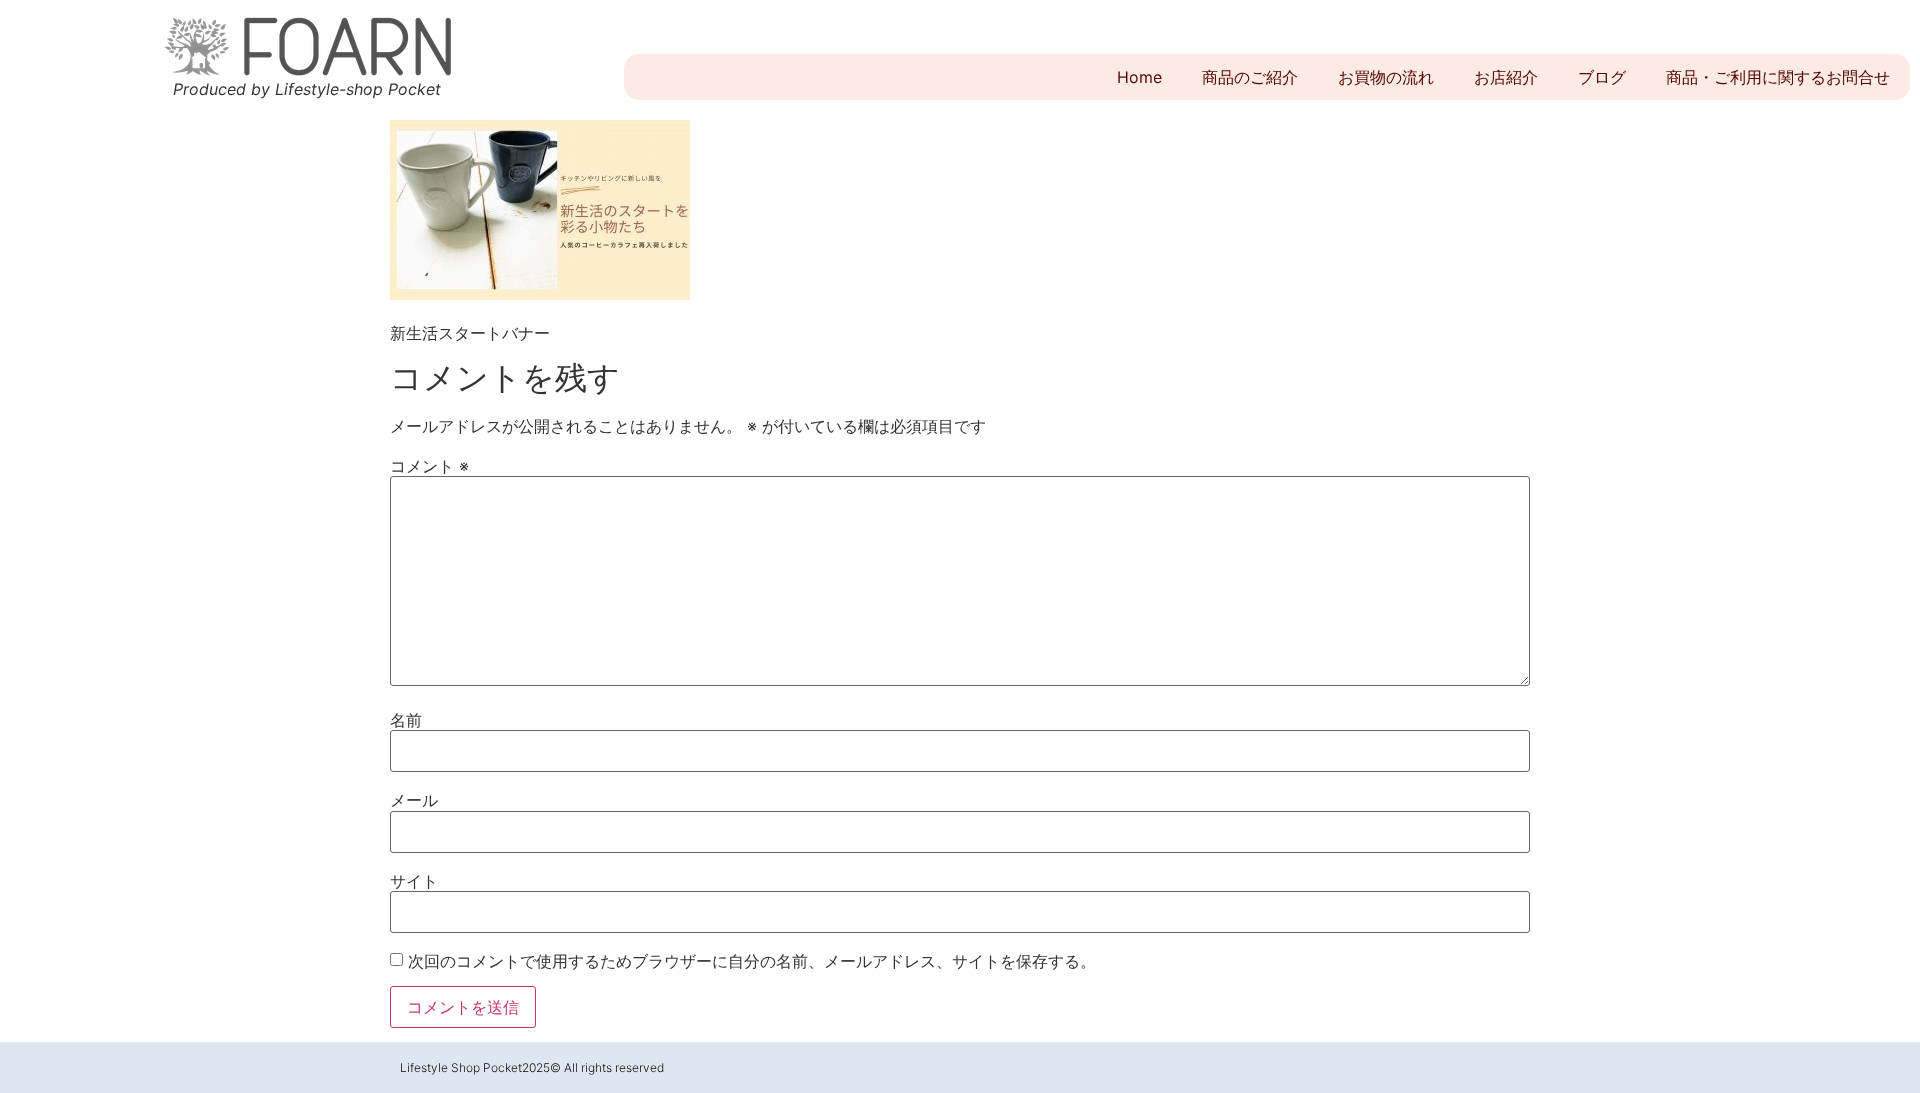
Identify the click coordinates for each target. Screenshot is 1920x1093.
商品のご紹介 (1250, 77)
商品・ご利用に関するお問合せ (1778, 77)
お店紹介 (1506, 77)
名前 (406, 720)
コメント (429, 466)
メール (414, 800)
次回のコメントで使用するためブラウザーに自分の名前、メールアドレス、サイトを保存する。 (752, 961)
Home (1139, 77)
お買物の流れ (1386, 77)
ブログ (1602, 77)
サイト (414, 881)
